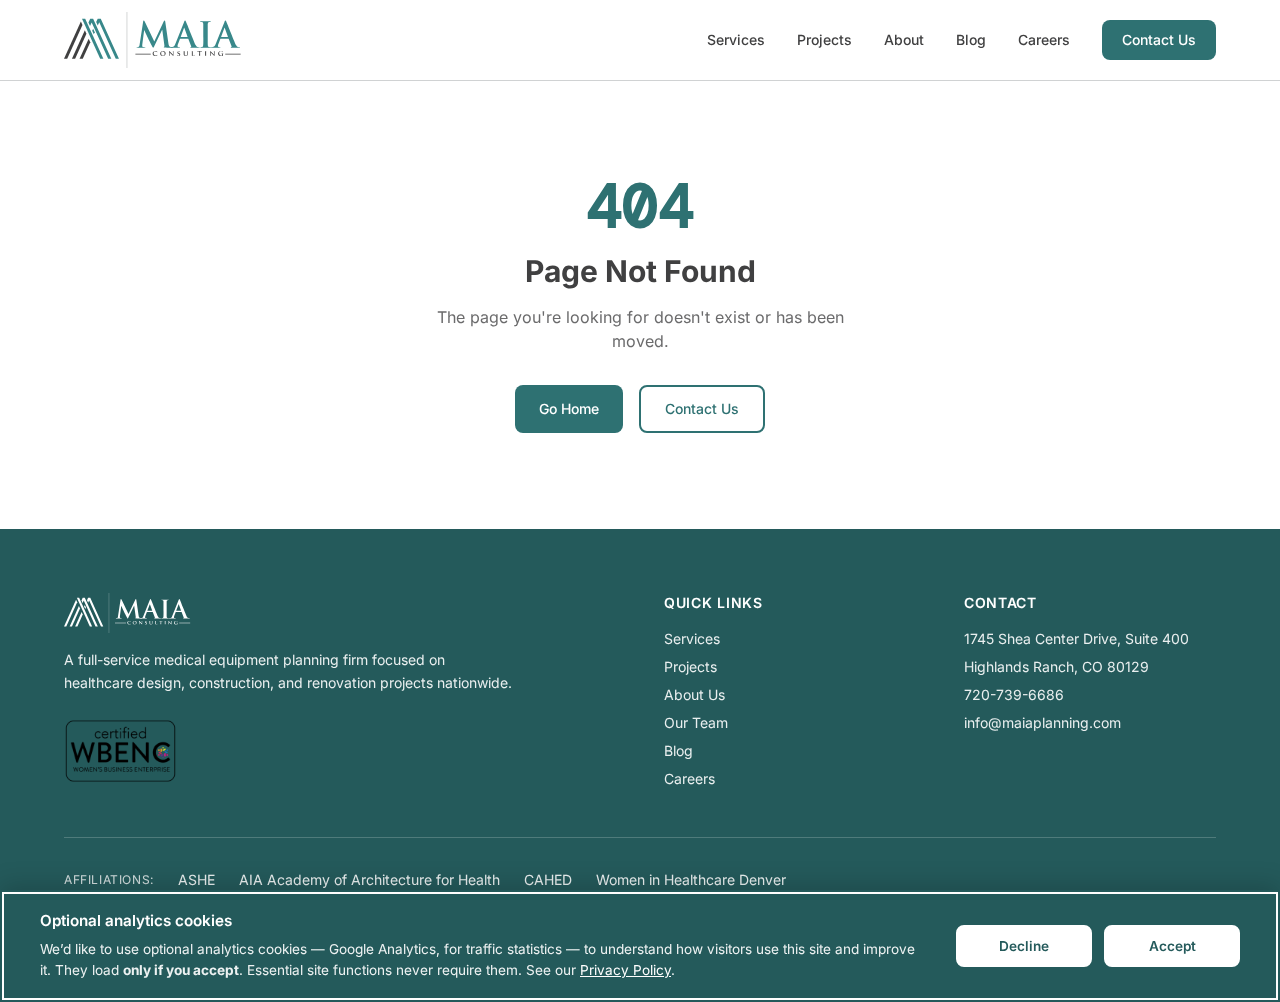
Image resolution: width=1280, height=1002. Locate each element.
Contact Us (1159, 39)
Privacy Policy (625, 970)
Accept (1172, 946)
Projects (824, 39)
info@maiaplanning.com (1042, 722)
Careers (1044, 39)
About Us (694, 694)
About (904, 39)
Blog (971, 39)
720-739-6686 (1014, 694)
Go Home (569, 408)
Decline (1024, 946)
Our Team (696, 722)
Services (736, 39)
